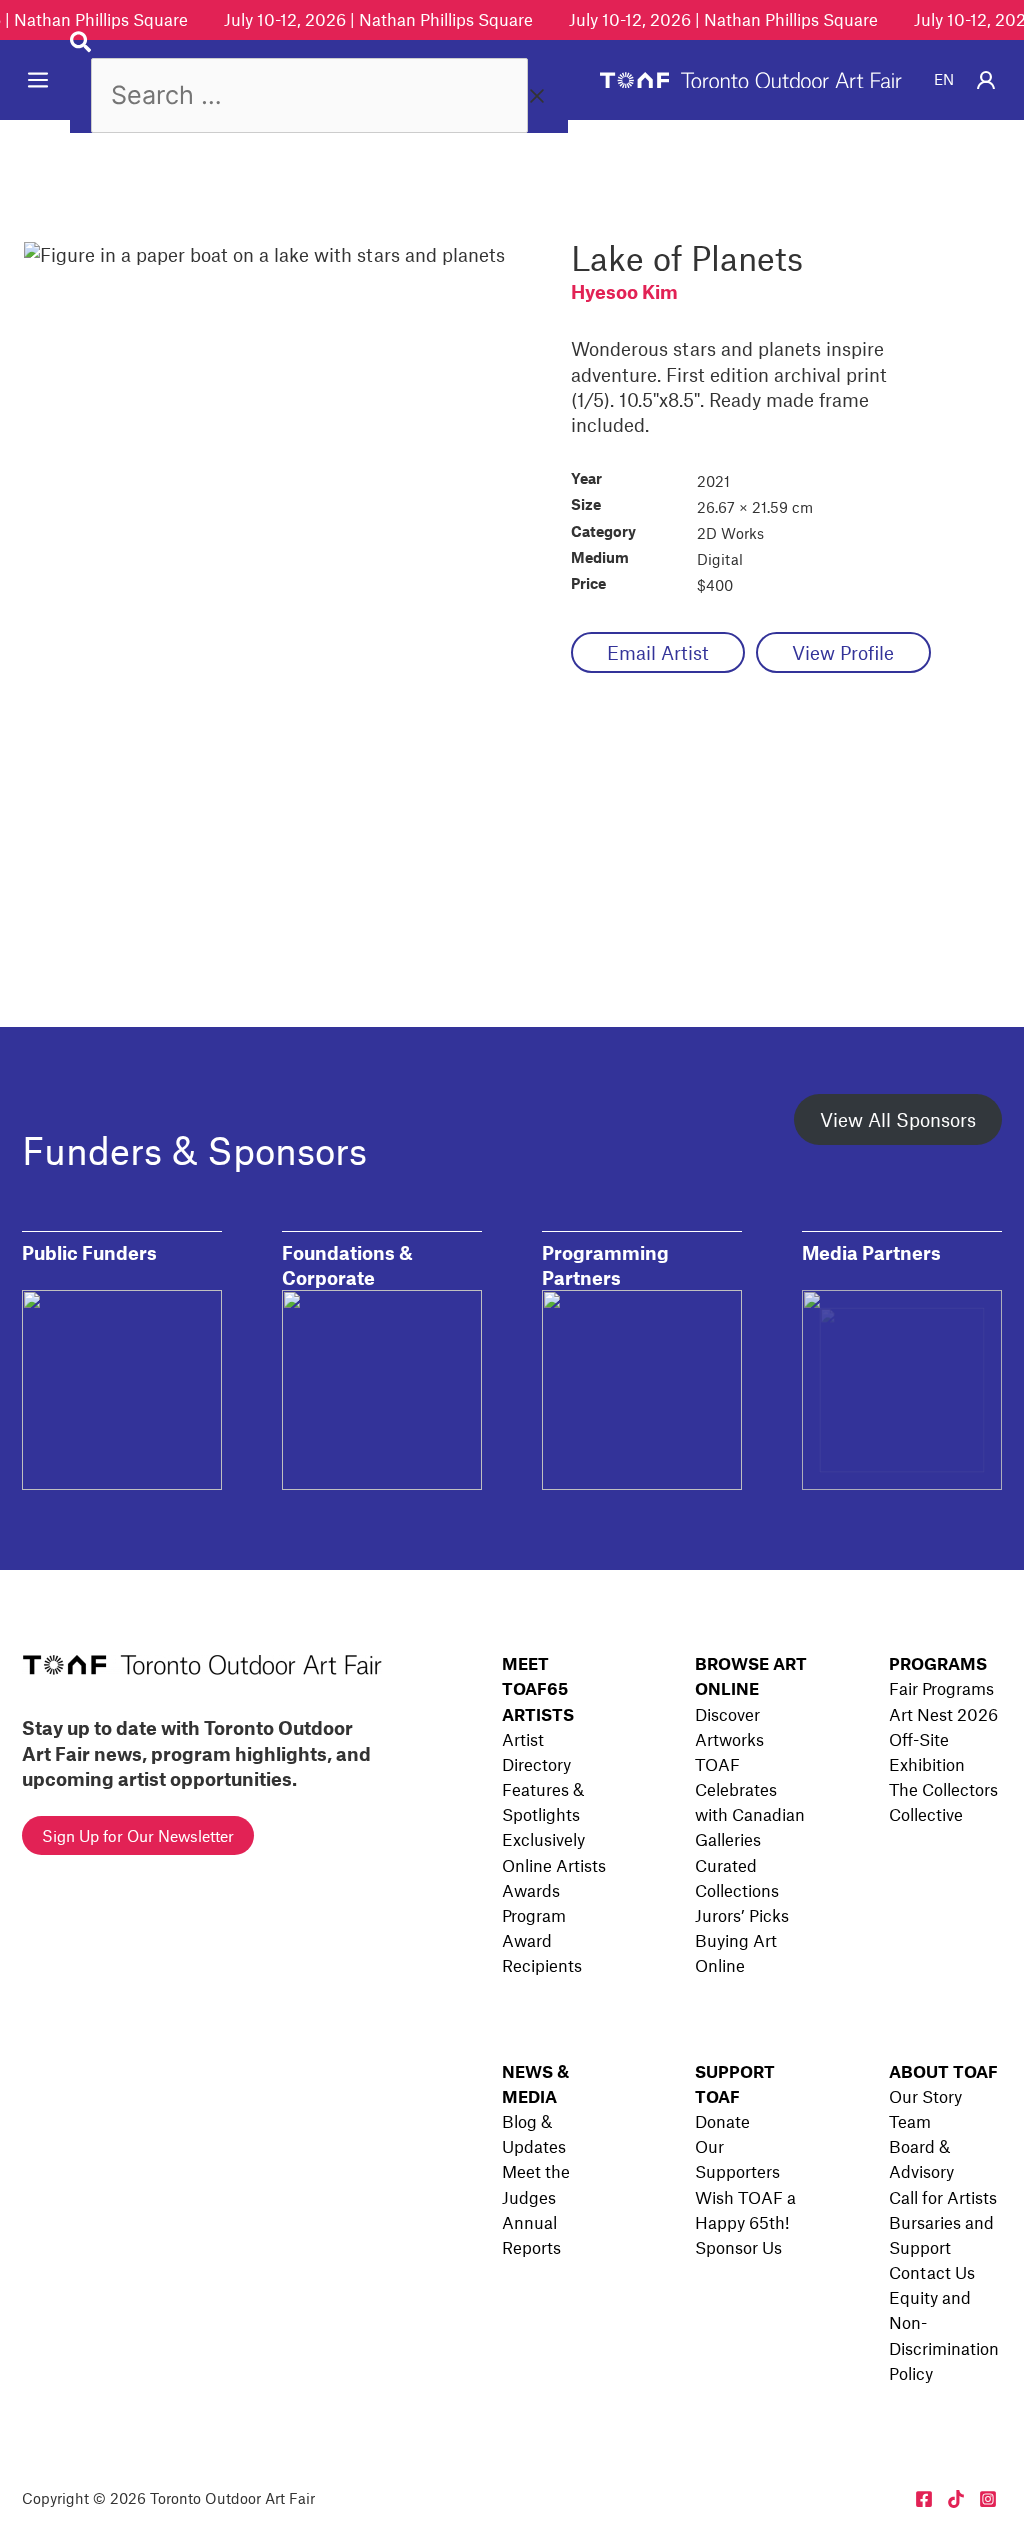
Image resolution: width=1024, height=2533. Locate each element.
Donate (722, 2121)
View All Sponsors (898, 1119)
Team (910, 2121)
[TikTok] (956, 2499)
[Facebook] (924, 2499)
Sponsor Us (738, 2247)
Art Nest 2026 (943, 1714)
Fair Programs (941, 1688)
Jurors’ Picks (742, 1915)
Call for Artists (943, 2197)
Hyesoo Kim (624, 291)
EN (944, 79)
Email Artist (658, 652)
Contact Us (932, 2272)
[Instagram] (988, 2499)
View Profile (843, 652)
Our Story (925, 2096)
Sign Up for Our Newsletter (138, 1835)
